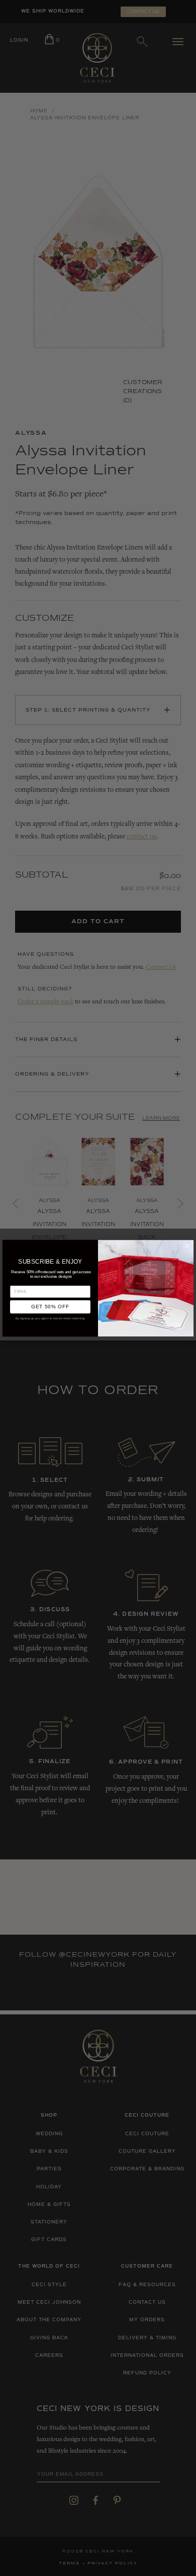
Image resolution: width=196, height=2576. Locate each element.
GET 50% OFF (50, 1307)
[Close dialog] (187, 1246)
